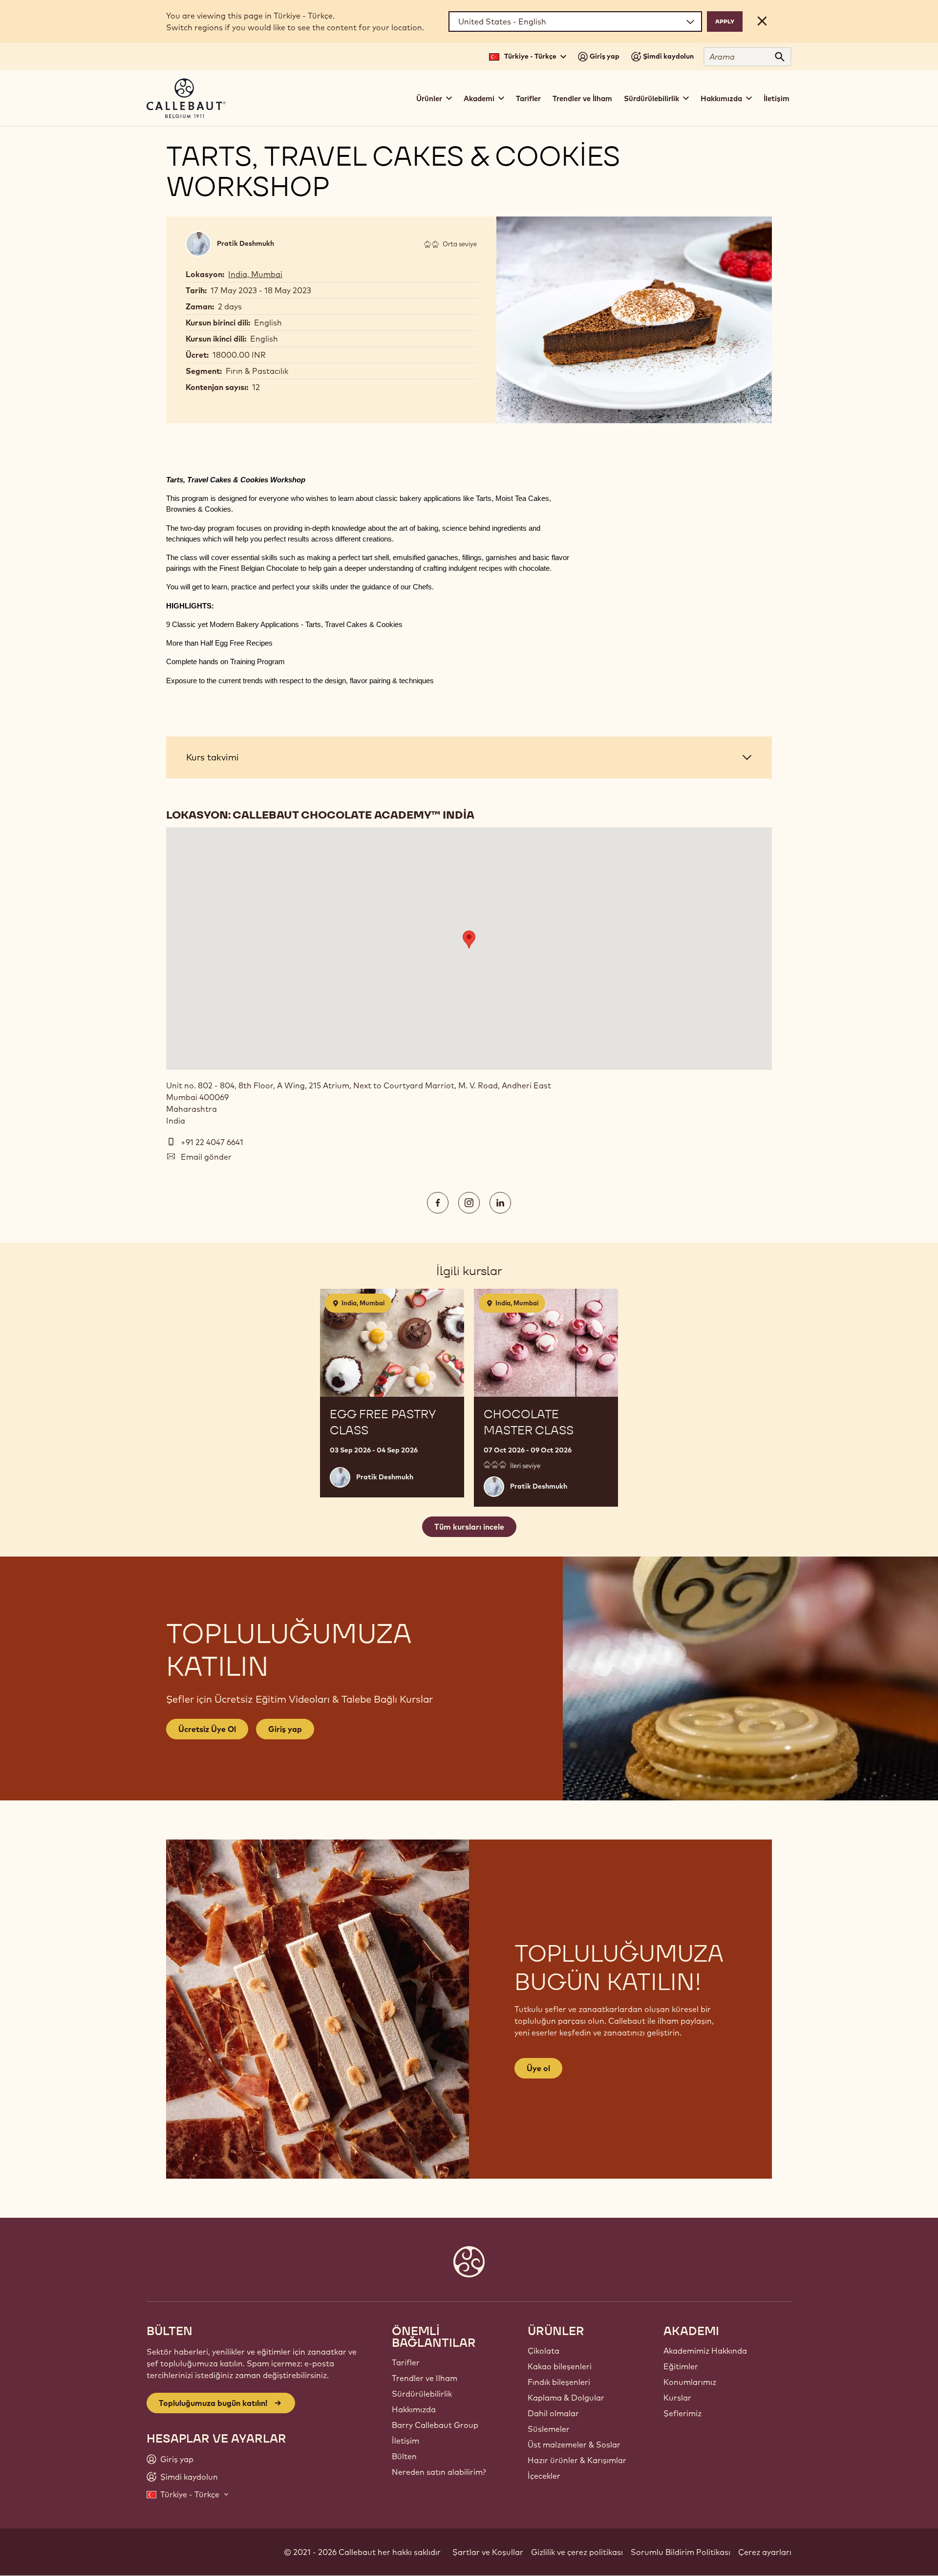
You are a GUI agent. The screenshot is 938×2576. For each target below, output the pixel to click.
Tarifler (528, 98)
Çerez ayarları (765, 2552)
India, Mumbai (255, 274)
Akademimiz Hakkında (705, 2351)
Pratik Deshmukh (245, 243)
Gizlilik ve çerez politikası (577, 2552)
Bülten (404, 2456)
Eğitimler (681, 2366)
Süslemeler (549, 2429)
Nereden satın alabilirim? (439, 2472)
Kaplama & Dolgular (566, 2398)
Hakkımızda (414, 2409)
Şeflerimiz (682, 2413)
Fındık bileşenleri (559, 2382)
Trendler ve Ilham (425, 2378)
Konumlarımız (690, 2382)
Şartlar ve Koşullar (488, 2552)
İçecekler (544, 2476)
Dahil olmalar (553, 2413)
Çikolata (544, 2351)
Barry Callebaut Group (435, 2425)
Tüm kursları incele (469, 1527)
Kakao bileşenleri (560, 2366)
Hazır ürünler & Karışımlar (577, 2460)
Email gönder (206, 1157)
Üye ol (538, 2068)
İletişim (777, 98)
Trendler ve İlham (582, 98)
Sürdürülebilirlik (422, 2394)
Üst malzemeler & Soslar (574, 2445)
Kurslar (677, 2398)
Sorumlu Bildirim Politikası (681, 2552)
